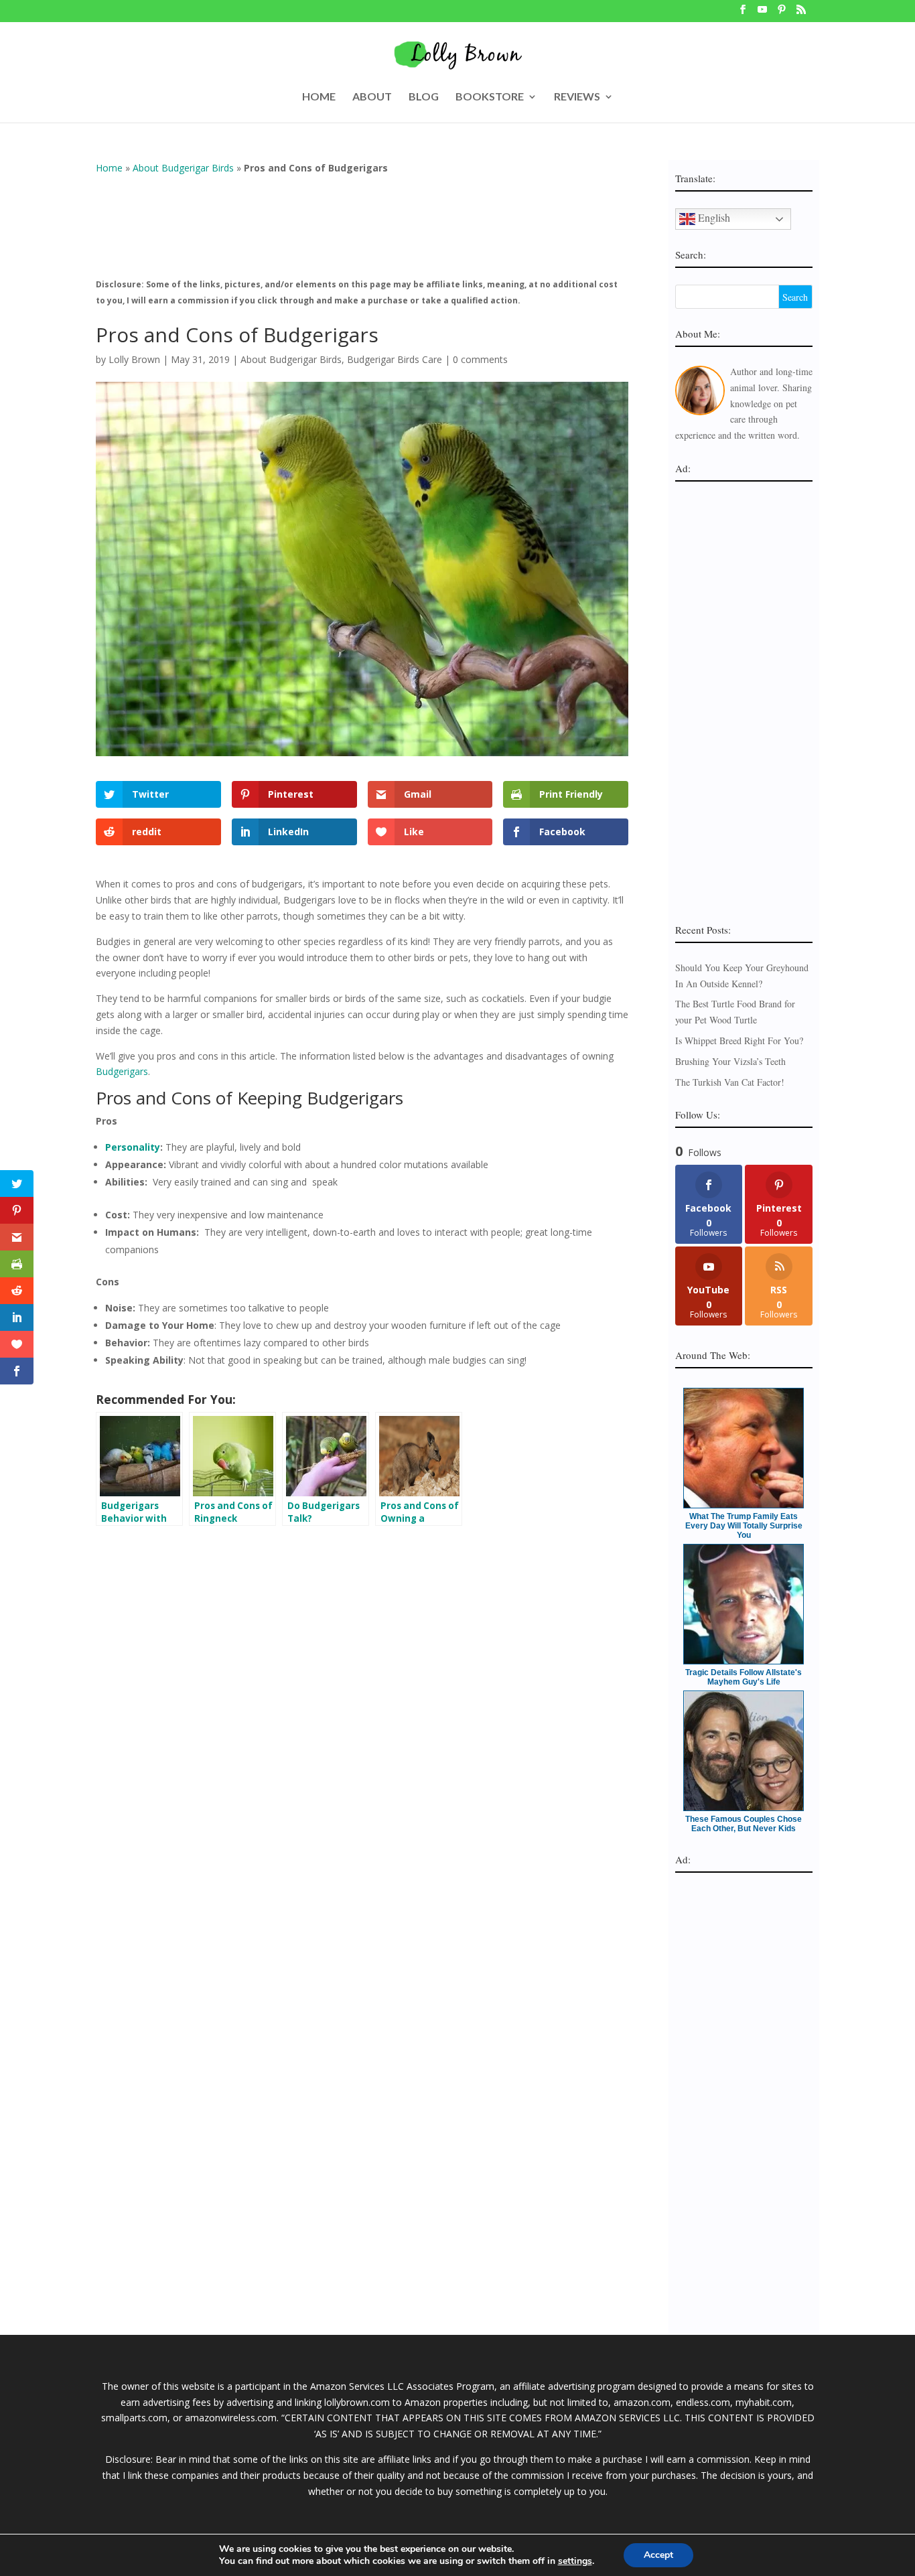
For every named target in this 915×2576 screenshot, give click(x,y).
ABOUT (372, 97)
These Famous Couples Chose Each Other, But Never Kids (744, 1824)
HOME (319, 97)
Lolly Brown (134, 359)
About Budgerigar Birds (183, 168)
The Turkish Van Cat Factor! (730, 1082)
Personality (133, 1147)
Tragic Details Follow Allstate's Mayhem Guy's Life (744, 1677)
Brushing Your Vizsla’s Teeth (730, 1061)
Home (109, 168)
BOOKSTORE (490, 97)
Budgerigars (122, 1071)
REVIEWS (577, 97)
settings (575, 2561)
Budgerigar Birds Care (395, 359)
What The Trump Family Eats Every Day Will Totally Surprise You (744, 1526)
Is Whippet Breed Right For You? (739, 1041)
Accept (658, 2555)
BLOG (424, 97)
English (713, 217)
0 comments (480, 359)
